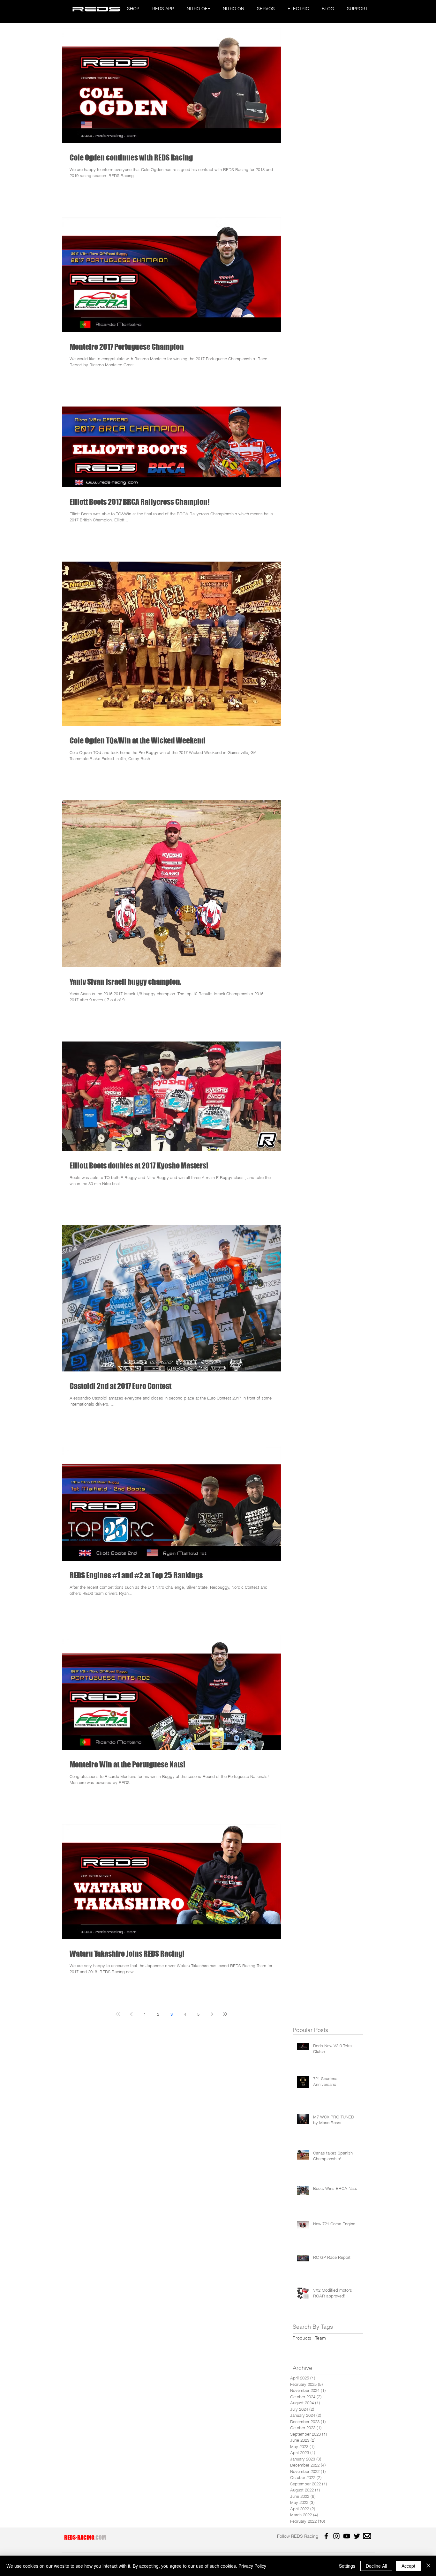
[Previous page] (131, 2014)
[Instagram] (336, 2536)
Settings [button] (347, 2566)
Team (320, 2338)
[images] (367, 2536)
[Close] (428, 2566)
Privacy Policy (252, 2566)
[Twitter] (357, 2536)
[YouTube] (347, 2536)
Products (302, 2338)
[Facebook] (326, 2536)
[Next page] (212, 2014)
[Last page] (225, 2014)
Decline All (376, 2566)
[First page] (118, 2014)
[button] (133, 9)
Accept (408, 2566)
